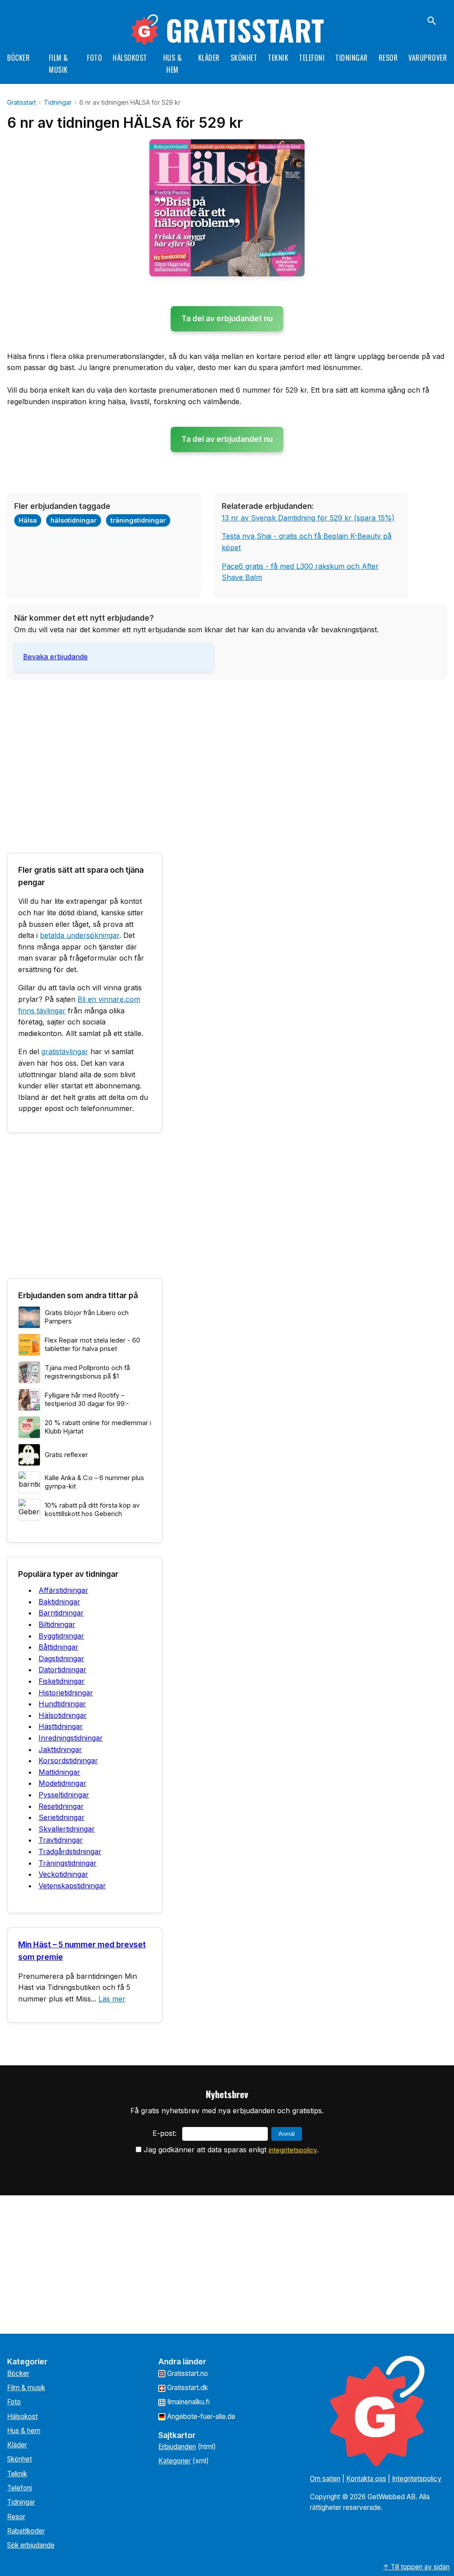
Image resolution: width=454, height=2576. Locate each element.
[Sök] (432, 21)
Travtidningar (61, 1840)
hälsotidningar (74, 520)
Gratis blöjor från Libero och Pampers (87, 1317)
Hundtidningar (62, 1704)
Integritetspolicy (417, 2479)
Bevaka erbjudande (55, 657)
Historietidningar (66, 1693)
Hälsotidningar (63, 1715)
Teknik (278, 58)
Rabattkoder (26, 2531)
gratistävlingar (65, 1052)
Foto (94, 58)
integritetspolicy (293, 2150)
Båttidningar (59, 1647)
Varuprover (428, 58)
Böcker (18, 58)
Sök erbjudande (31, 2545)
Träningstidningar (68, 1863)
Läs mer (112, 1999)
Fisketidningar (62, 1681)
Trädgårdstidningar (70, 1851)
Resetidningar (61, 1806)
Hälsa (28, 520)
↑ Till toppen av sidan (416, 2567)
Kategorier (174, 2461)
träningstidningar (138, 520)
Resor (388, 58)
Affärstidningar (63, 1590)
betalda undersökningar (80, 935)
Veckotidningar (63, 1874)
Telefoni (312, 58)
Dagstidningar (61, 1658)
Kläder (209, 58)
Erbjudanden (177, 2447)
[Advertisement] (227, 748)
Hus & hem (24, 2431)
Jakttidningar (60, 1749)
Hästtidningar (61, 1726)
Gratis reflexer (66, 1455)
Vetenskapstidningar (72, 1886)
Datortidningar (63, 1670)
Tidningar (352, 58)
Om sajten (325, 2479)
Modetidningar (63, 1783)
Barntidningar (61, 1613)
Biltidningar (57, 1624)
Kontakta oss (366, 2479)
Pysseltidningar (64, 1795)
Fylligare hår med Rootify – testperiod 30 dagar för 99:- (87, 1399)
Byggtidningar (61, 1636)
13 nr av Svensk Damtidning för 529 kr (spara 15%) (308, 518)
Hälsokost (130, 58)
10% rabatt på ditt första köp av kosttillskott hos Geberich (92, 1509)
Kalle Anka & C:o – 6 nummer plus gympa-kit (94, 1482)
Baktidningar (59, 1602)
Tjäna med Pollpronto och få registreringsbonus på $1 (87, 1372)
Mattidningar (59, 1772)
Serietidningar (62, 1817)
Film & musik (26, 2388)
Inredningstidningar (71, 1738)
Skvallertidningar (67, 1829)
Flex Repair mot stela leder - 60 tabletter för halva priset (92, 1344)
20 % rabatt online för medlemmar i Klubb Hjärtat (98, 1427)
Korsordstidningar (68, 1761)
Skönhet (244, 58)
